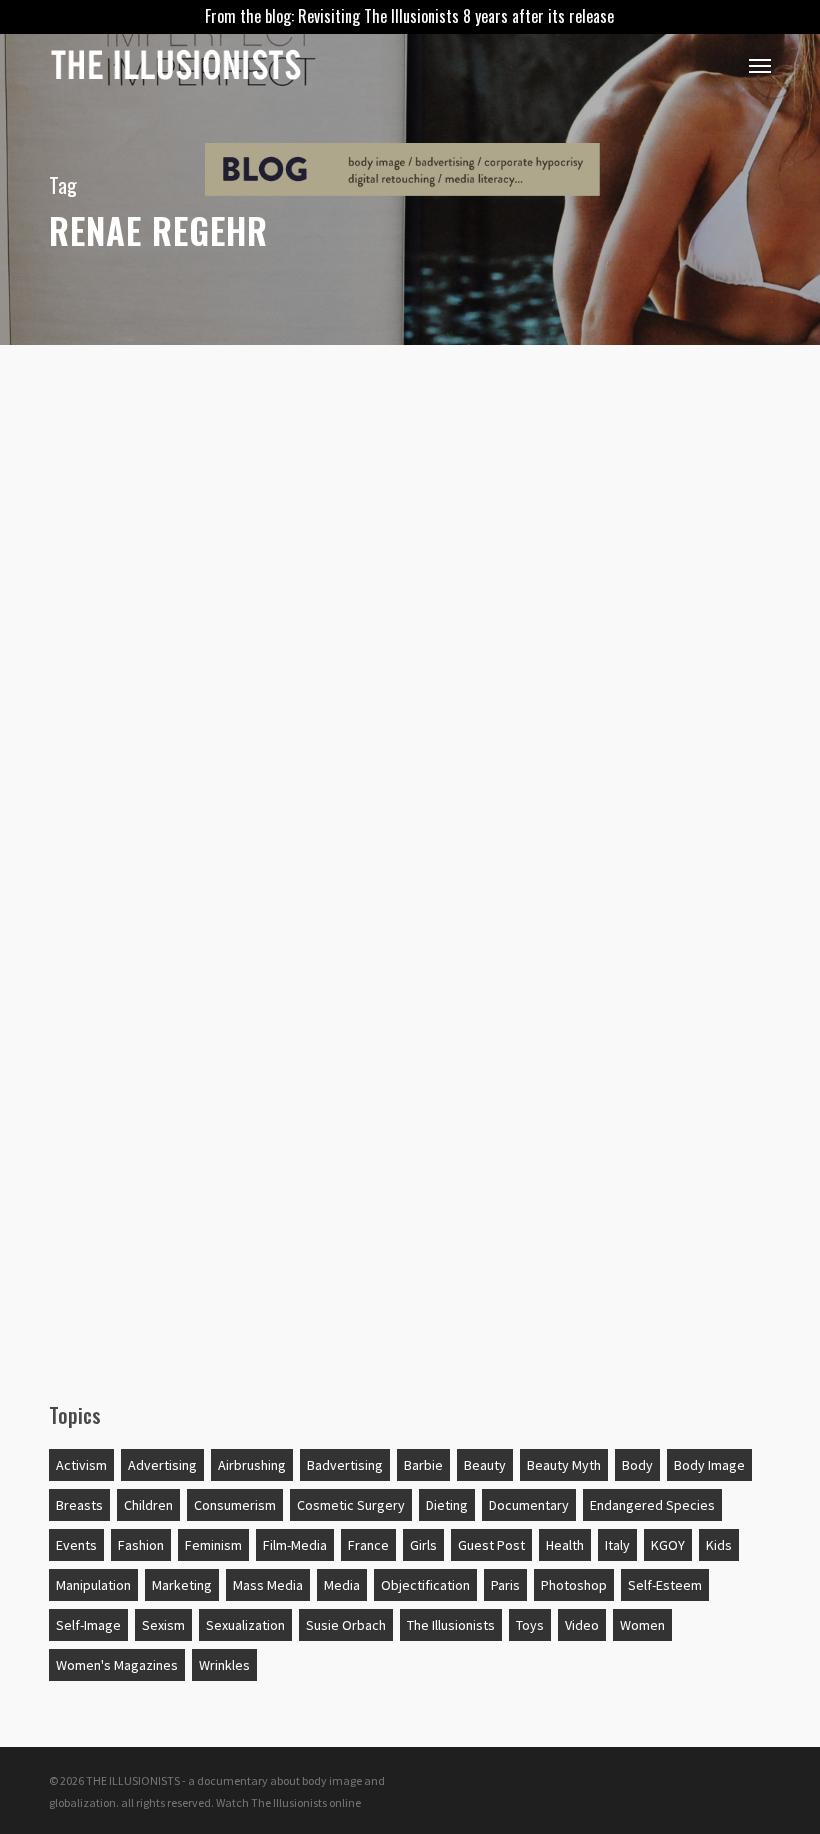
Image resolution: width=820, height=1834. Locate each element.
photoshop (574, 1585)
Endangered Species (652, 1505)
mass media (268, 1585)
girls (423, 1545)
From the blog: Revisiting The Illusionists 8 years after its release (409, 16)
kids (719, 1545)
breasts (79, 1505)
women (642, 1625)
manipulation (93, 1585)
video (582, 1625)
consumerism (235, 1505)
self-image (88, 1625)
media (342, 1585)
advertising (162, 1465)
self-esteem (665, 1585)
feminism (213, 1545)
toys (530, 1625)
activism (81, 1465)
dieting (447, 1505)
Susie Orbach (346, 1625)
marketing (182, 1585)
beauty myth (564, 1465)
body (637, 1465)
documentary (529, 1505)
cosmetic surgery (351, 1505)
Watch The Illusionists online (288, 1802)
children (114, 467)
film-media (295, 1545)
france (368, 1545)
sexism (163, 1625)
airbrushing (252, 1465)
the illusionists (451, 1625)
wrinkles (224, 1665)
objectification (425, 1585)
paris (505, 1585)
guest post (491, 1545)
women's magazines (117, 1665)
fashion (141, 1545)
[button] (760, 65)
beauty (485, 1465)
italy (617, 1545)
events (76, 1545)
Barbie (423, 1465)
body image (709, 1465)
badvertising (345, 1465)
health (565, 1545)
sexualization (245, 1625)
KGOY (668, 1545)
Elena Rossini (122, 1283)
